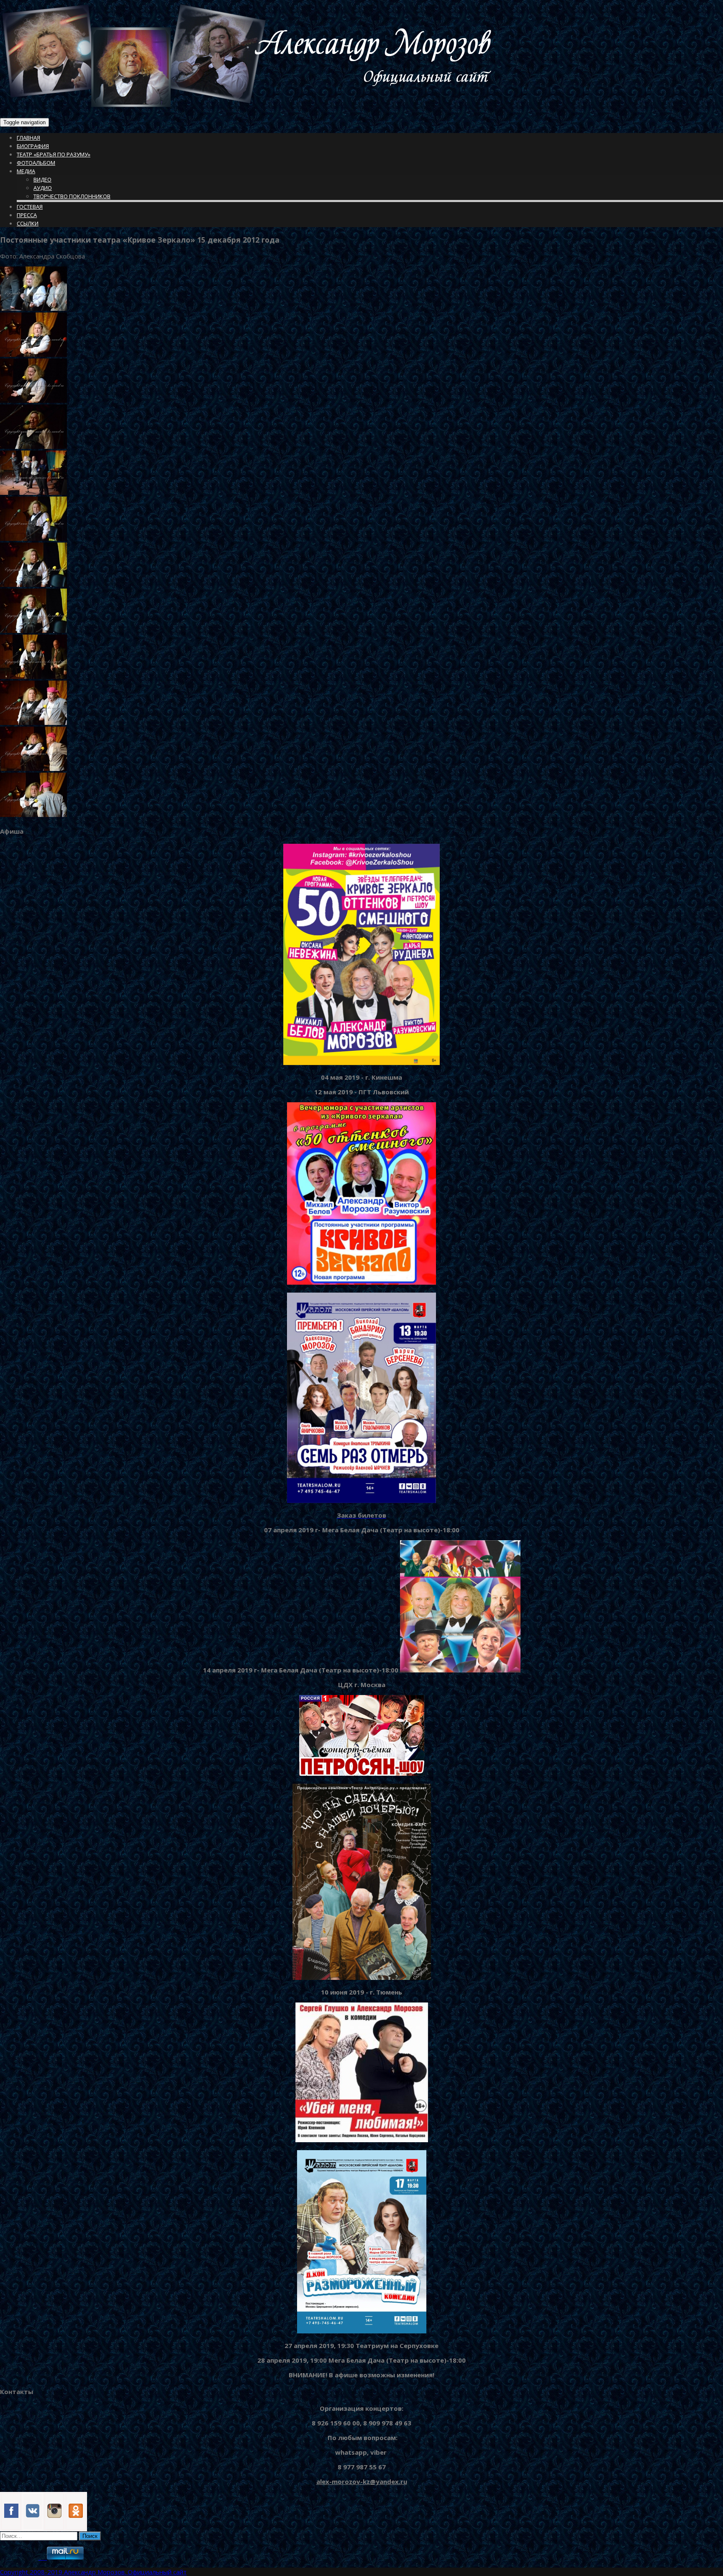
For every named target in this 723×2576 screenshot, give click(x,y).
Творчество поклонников (72, 196)
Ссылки (28, 223)
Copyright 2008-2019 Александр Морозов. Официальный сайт (93, 2572)
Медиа (26, 171)
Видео (42, 179)
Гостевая (30, 207)
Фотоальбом (36, 163)
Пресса (27, 215)
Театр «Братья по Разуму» (54, 154)
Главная (28, 138)
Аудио (43, 188)
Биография (33, 146)
